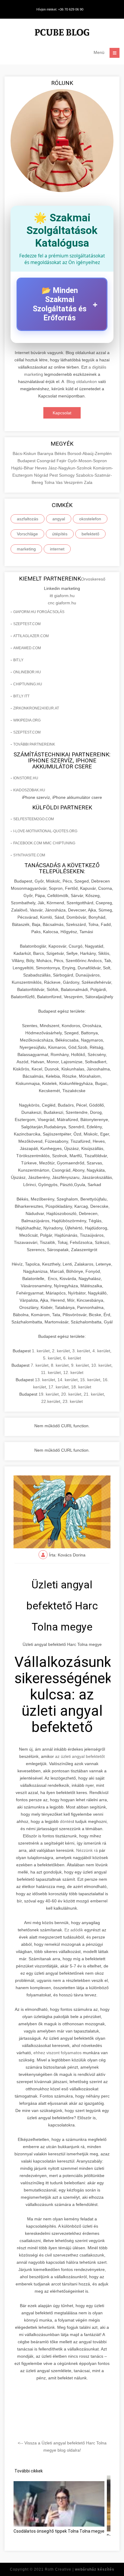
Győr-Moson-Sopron (87, 461)
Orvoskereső (93, 579)
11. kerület (51, 1372)
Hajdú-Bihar (23, 468)
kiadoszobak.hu (29, 790)
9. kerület (80, 1365)
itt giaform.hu (62, 596)
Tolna (50, 482)
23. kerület (73, 1401)
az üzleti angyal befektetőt (80, 1756)
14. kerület (68, 1380)
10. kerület (101, 1365)
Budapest (27, 461)
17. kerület (59, 1387)
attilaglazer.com (31, 636)
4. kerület (101, 1351)
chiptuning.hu (28, 684)
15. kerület (90, 1380)
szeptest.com (27, 624)
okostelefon (90, 519)
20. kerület (71, 1394)
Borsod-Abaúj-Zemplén (90, 453)
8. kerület (60, 1365)
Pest (54, 475)
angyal (59, 519)
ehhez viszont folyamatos (57, 2053)
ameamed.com (27, 648)
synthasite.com (29, 855)
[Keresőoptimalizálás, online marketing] (62, 33)
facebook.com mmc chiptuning (44, 843)
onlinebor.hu (27, 672)
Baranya (46, 453)
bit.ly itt (21, 696)
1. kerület (41, 1351)
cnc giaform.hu (62, 603)
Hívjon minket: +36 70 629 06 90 (60, 9)
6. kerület (72, 1358)
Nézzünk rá (87, 1850)
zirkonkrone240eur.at (36, 708)
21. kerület (94, 1394)
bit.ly (18, 660)
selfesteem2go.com (34, 819)
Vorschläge (27, 534)
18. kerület (81, 1387)
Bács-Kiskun (25, 453)
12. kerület (73, 1372)
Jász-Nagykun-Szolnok (71, 468)
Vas (60, 482)
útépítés (60, 534)
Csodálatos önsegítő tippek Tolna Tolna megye (59, 2531)
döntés (66, 1821)
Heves (42, 468)
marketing (26, 549)
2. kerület (61, 1351)
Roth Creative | (80, 2569)
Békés (61, 453)
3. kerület (81, 1351)
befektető (90, 534)
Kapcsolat (62, 413)
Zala (88, 482)
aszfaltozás (28, 519)
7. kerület (40, 1365)
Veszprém (74, 482)
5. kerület (52, 1358)
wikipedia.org (27, 720)
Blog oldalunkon (82, 382)
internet (57, 549)
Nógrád (42, 475)
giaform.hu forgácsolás (39, 612)
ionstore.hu (26, 778)
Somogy (67, 475)
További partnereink (34, 744)
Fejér (62, 461)
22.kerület (51, 1401)
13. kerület (45, 1380)
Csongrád (47, 461)
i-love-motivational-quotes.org (45, 831)
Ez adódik (74, 1930)
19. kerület (49, 1394)
